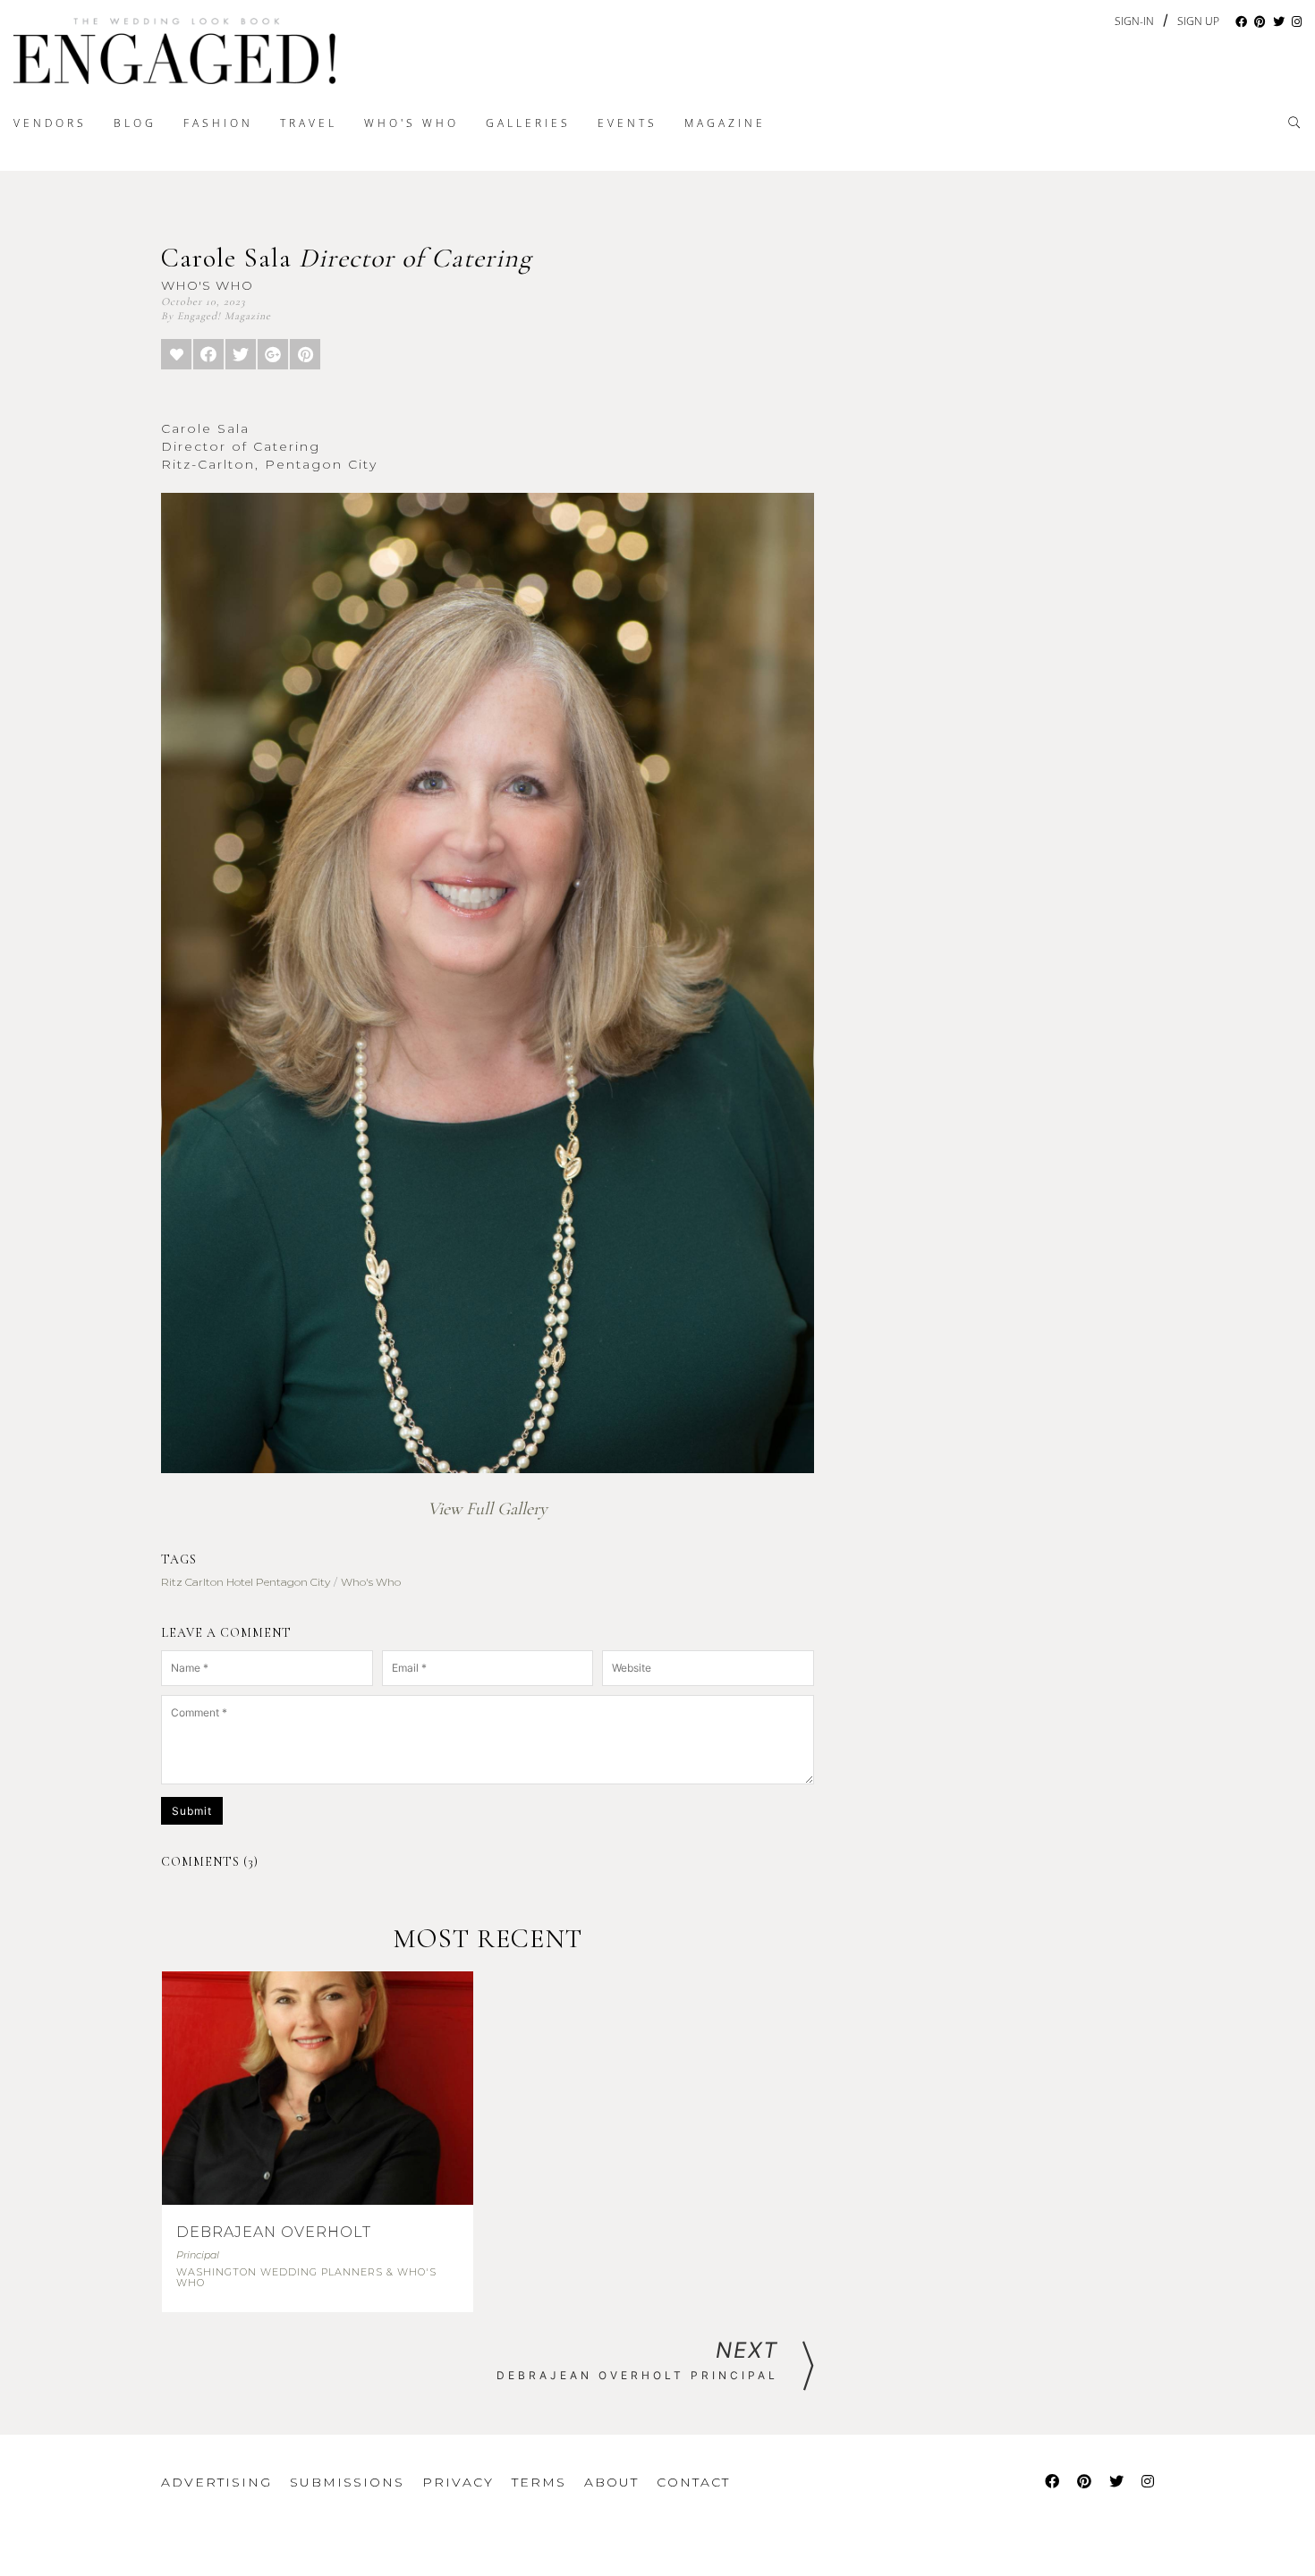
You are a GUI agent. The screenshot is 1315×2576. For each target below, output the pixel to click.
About (611, 2482)
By (167, 316)
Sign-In (1134, 21)
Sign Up (1198, 21)
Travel (309, 123)
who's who (371, 1582)
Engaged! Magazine (224, 316)
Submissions (347, 2482)
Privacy (458, 2482)
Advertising (216, 2482)
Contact (693, 2482)
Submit (192, 1811)
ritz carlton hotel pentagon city (246, 1582)
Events (628, 123)
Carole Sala (346, 258)
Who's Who (411, 123)
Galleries (528, 123)
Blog (135, 123)
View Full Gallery (488, 1509)
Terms (539, 2482)
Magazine (725, 123)
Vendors (50, 123)
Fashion (218, 123)
